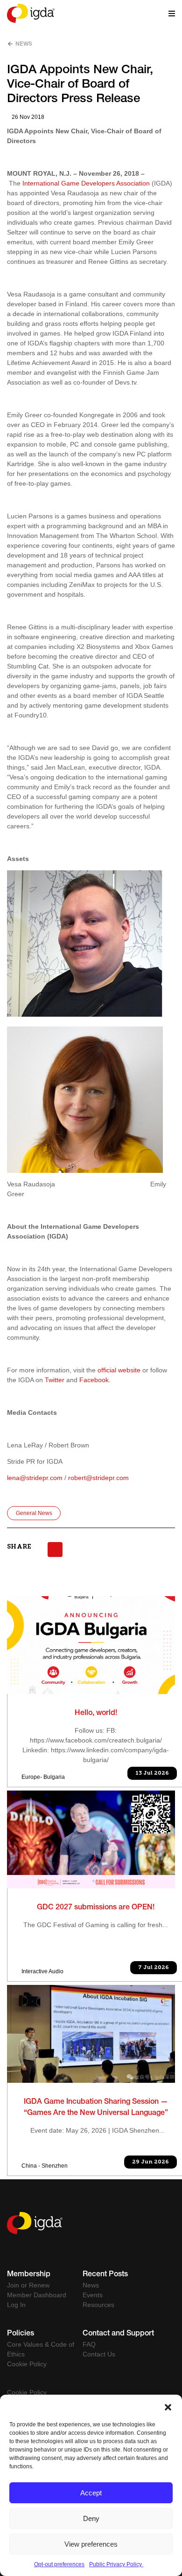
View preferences (91, 2544)
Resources (98, 2305)
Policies (21, 2334)
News (23, 44)
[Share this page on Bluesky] (55, 1550)
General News (34, 1513)
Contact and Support (118, 2334)
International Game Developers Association (86, 183)
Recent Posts (105, 2275)
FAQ (89, 2344)
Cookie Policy (27, 2364)
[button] (168, 2406)
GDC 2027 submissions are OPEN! (96, 1908)
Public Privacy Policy (116, 2564)
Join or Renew (28, 2285)
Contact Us (99, 2354)
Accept (91, 2493)
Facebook (94, 1380)
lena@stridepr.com (35, 1478)
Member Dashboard (37, 2295)
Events (93, 2295)
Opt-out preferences (59, 2564)
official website (119, 1370)
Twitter (55, 1380)
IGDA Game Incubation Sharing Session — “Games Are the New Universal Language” (96, 2108)
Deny (91, 2518)
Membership (29, 2275)
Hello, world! (96, 1714)
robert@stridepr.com (98, 1478)
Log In (16, 2305)
